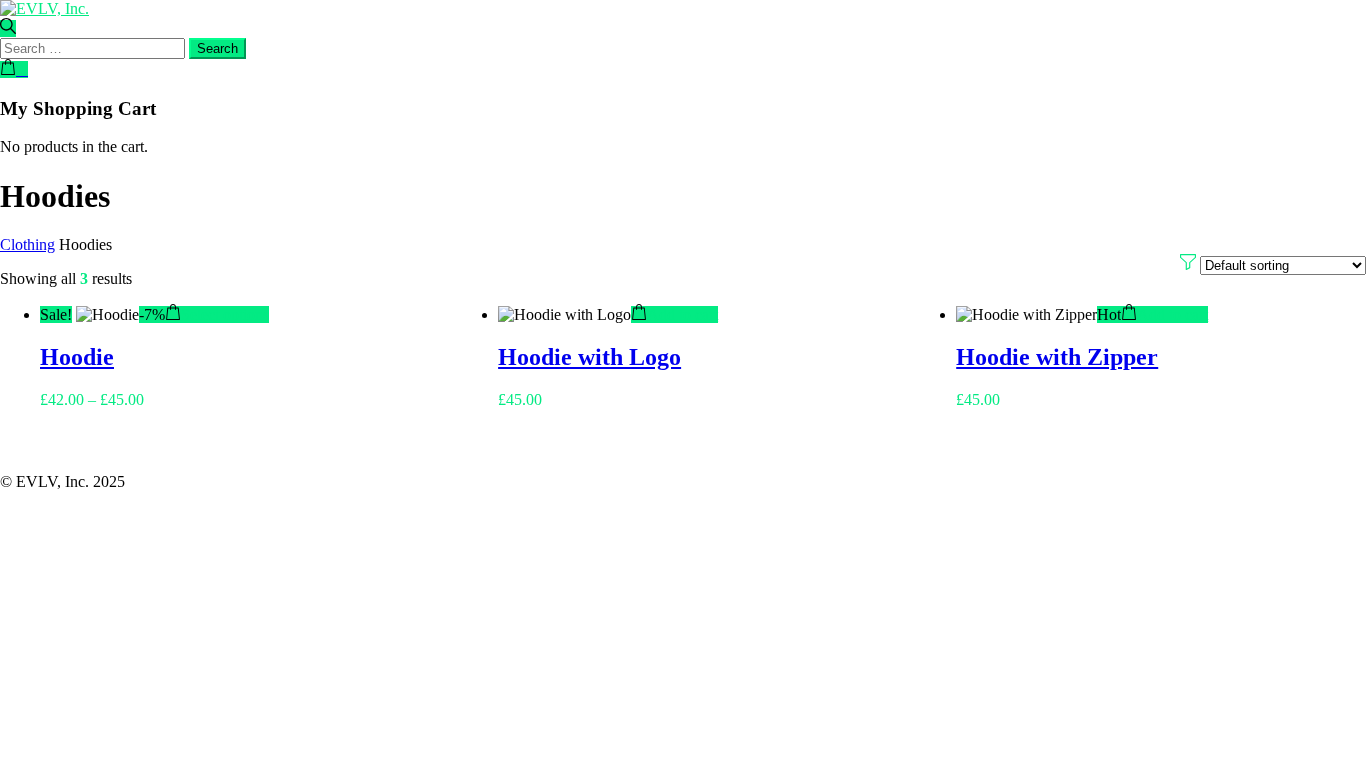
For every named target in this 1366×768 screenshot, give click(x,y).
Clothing (27, 244)
